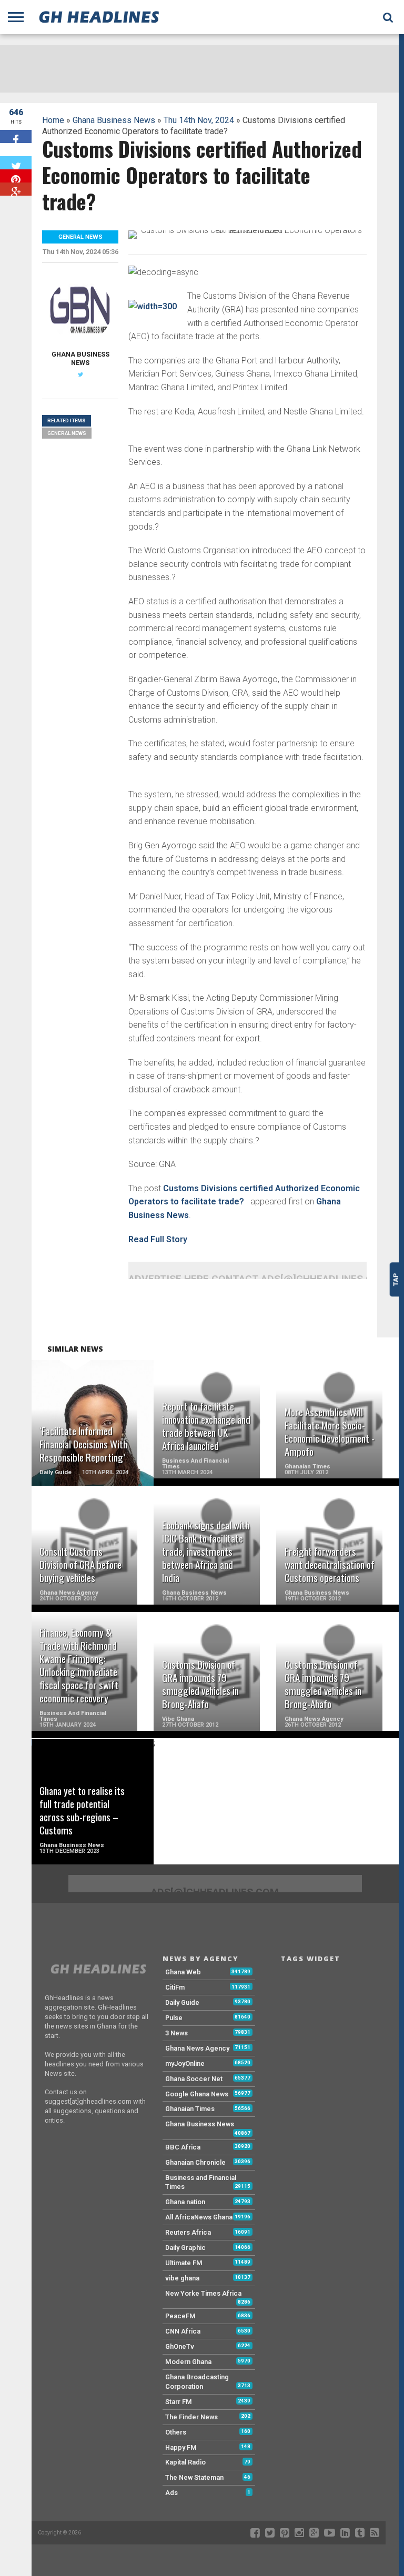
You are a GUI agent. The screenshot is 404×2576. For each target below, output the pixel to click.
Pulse (174, 2018)
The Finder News (191, 2417)
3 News (176, 2033)
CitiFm (175, 1987)
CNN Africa (183, 2331)
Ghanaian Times (190, 2109)
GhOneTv (180, 2346)
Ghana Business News (114, 120)
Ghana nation (185, 2202)
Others (176, 2432)
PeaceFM (180, 2316)
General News (67, 433)
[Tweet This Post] (16, 163)
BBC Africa (183, 2147)
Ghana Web (183, 1972)
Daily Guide (182, 2002)
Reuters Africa (188, 2232)
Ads (171, 2493)
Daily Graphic (185, 2248)
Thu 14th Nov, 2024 (199, 120)
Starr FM (179, 2402)
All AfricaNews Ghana (199, 2217)
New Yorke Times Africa (203, 2293)
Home (53, 120)
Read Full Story (158, 1239)
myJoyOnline (185, 2063)
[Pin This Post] (16, 176)
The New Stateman (194, 2477)
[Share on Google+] (16, 189)
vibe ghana (182, 2278)
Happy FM (181, 2447)
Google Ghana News (197, 2094)
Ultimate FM (184, 2263)
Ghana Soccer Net (194, 2079)
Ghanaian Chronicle (195, 2162)
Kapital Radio (185, 2462)
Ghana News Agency (197, 2048)
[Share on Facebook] (16, 136)
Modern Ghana (188, 2362)
